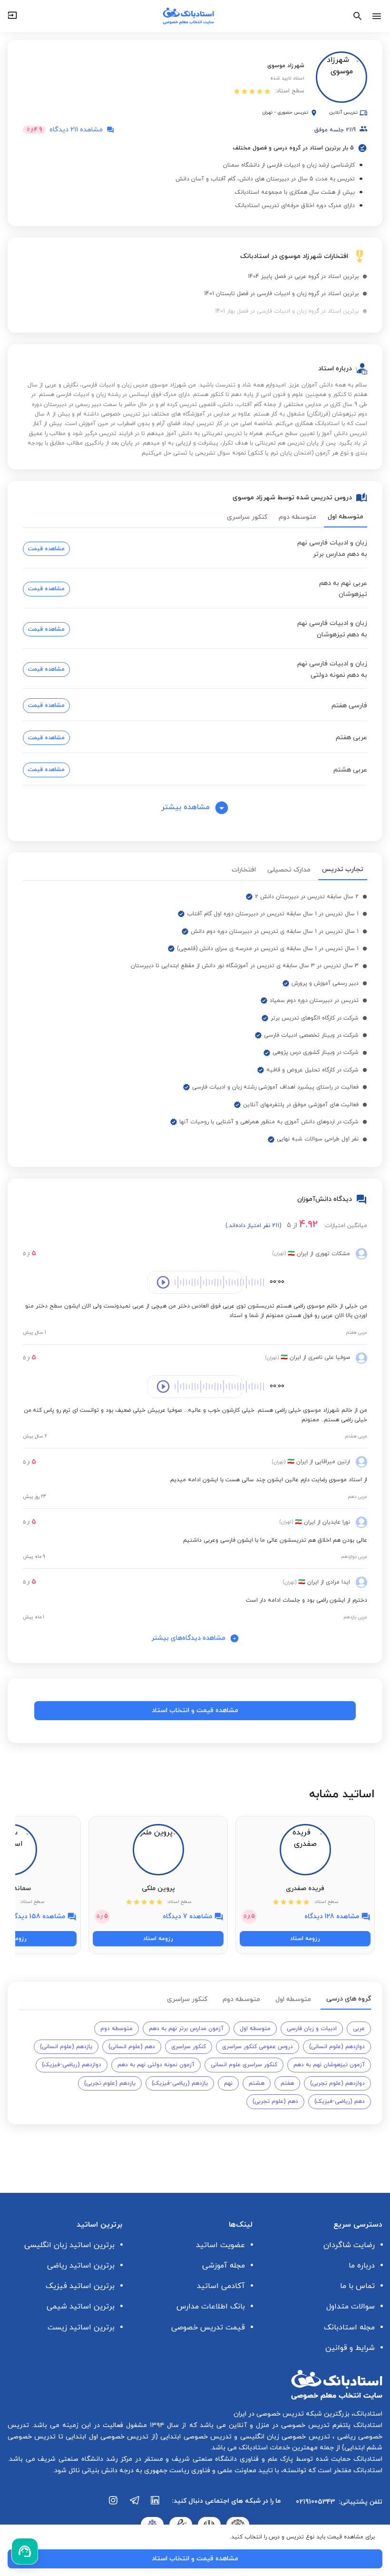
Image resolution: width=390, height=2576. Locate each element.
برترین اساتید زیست (81, 2328)
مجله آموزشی (224, 2266)
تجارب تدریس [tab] (343, 869)
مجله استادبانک (349, 2328)
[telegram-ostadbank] (135, 2505)
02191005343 (315, 2502)
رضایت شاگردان (349, 2245)
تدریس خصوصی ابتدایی (195, 2437)
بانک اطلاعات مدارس (211, 2307)
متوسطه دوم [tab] (297, 517)
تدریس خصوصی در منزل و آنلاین (278, 2425)
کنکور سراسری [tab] (247, 517)
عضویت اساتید (220, 2245)
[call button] (25, 2551)
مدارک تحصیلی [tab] (289, 870)
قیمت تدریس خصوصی (208, 2328)
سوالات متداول (351, 2307)
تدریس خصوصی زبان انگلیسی (284, 2437)
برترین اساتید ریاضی (81, 2266)
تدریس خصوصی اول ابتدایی (106, 2437)
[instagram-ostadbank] (114, 2505)
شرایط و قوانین (350, 2348)
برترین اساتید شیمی (81, 2307)
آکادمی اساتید (221, 2286)
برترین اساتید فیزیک (80, 2286)
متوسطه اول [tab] (346, 517)
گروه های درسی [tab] (349, 1999)
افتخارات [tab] (244, 870)
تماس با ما (357, 2286)
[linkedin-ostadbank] (156, 2505)
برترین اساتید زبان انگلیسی (69, 2245)
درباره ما (362, 2266)
